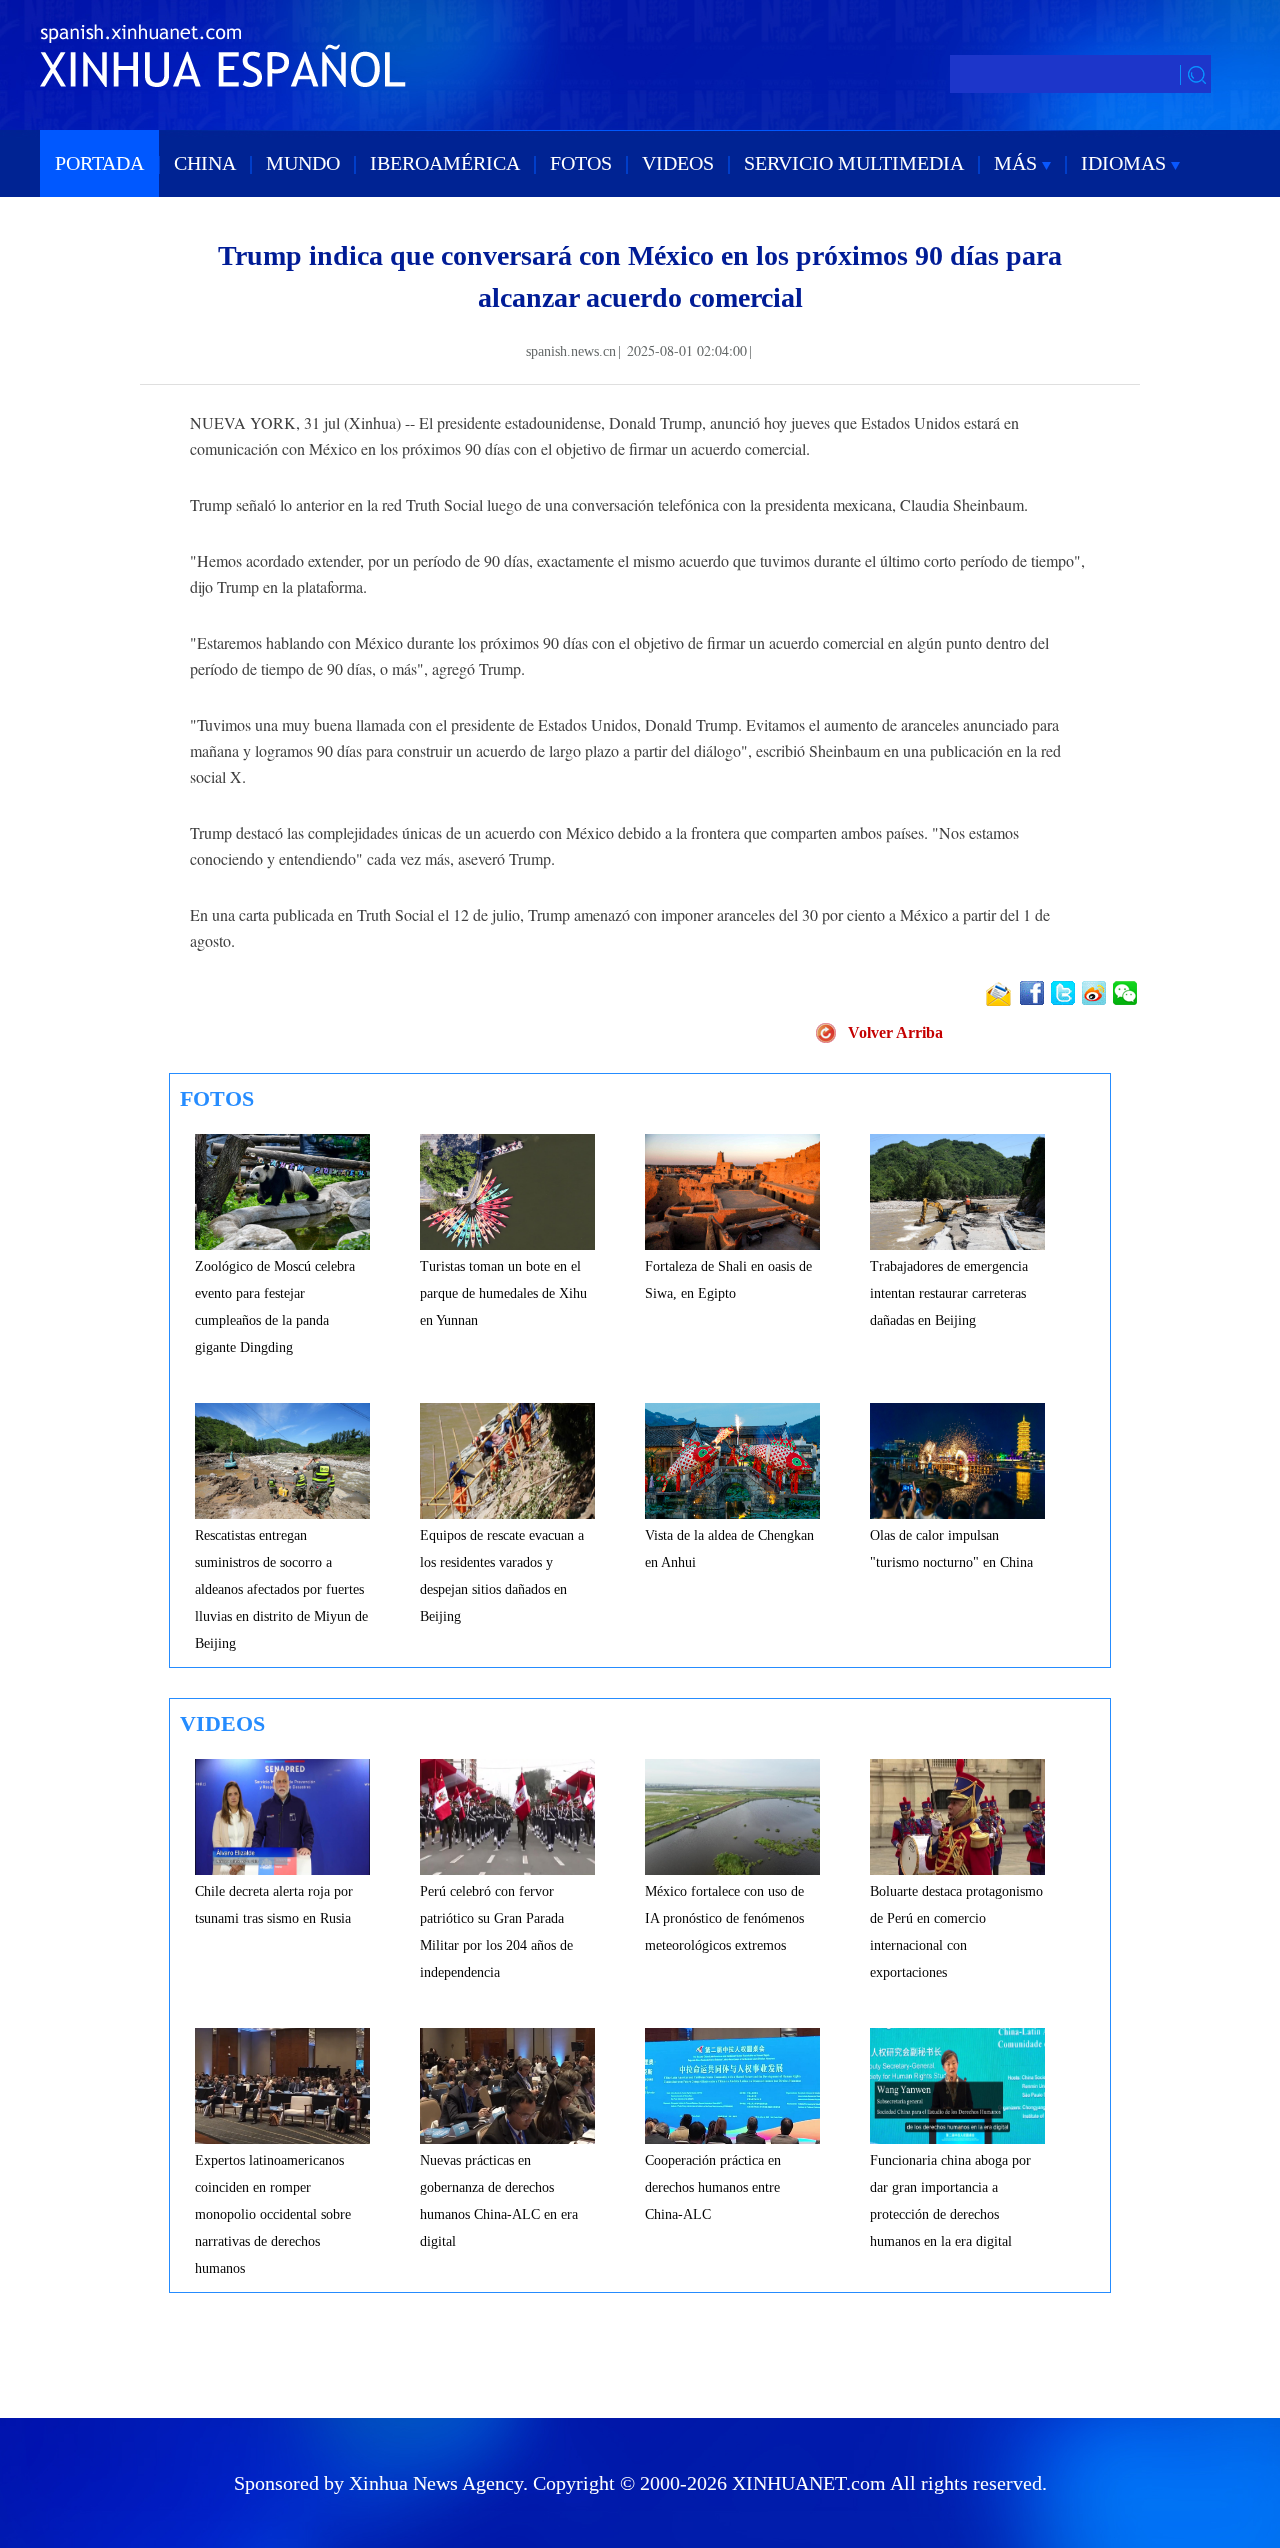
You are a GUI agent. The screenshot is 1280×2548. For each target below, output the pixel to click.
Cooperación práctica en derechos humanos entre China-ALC (713, 2187)
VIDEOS (678, 163)
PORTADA (99, 163)
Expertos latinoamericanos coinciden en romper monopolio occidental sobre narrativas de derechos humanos (273, 2214)
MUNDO (303, 163)
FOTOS (581, 163)
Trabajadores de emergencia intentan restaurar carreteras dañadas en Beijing (949, 1293)
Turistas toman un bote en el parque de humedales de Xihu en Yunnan (503, 1293)
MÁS (1018, 163)
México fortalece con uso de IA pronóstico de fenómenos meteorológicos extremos (724, 1918)
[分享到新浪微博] (1095, 993)
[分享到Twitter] (1064, 993)
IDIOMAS (1126, 163)
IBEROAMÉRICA (445, 163)
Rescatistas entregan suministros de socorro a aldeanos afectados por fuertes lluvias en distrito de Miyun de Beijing (281, 1589)
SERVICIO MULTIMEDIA (854, 163)
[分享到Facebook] (1033, 993)
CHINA (205, 163)
